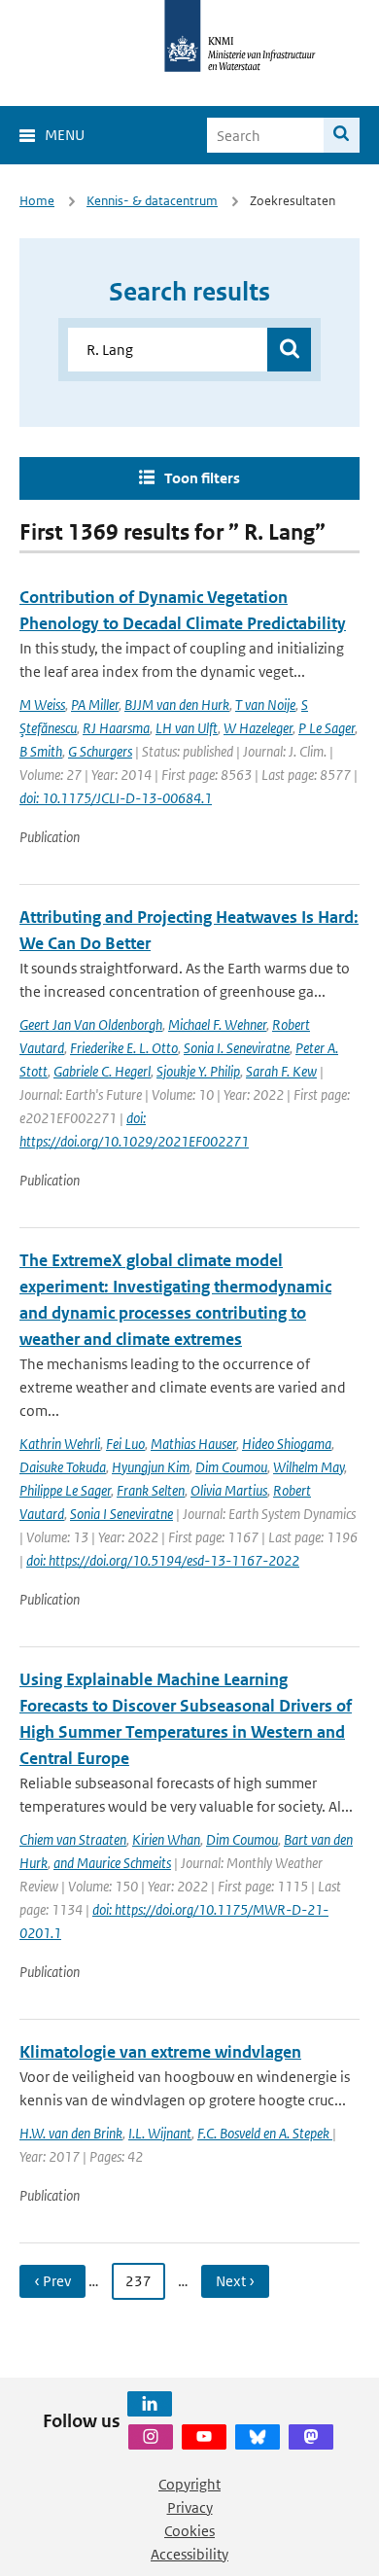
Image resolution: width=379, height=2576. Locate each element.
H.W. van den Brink (71, 2133)
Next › (235, 2281)
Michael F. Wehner (217, 1024)
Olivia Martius (229, 1490)
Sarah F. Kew (281, 1071)
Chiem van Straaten (73, 1839)
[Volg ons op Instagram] (151, 2437)
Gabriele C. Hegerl (102, 1071)
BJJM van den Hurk (177, 705)
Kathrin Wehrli (60, 1444)
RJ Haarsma (116, 728)
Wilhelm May (309, 1467)
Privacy (190, 2507)
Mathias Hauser (193, 1444)
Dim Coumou (231, 1467)
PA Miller (95, 705)
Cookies (189, 2531)
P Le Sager (327, 728)
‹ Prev (52, 2281)
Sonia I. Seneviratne (237, 1048)
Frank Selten (151, 1490)
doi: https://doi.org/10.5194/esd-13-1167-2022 (163, 1560)
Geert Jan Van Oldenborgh (91, 1024)
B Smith (41, 751)
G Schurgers (100, 751)
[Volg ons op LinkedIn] (150, 2404)
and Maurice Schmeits (112, 1863)
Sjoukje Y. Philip (198, 1071)
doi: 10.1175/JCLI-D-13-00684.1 (116, 798)
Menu (65, 135)
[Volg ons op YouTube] (204, 2437)
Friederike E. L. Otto (124, 1048)
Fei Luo (125, 1444)
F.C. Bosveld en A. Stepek (265, 2133)
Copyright (189, 2484)
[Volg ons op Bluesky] (258, 2437)
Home (37, 201)
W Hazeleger (258, 728)
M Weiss (42, 705)
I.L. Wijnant (160, 2133)
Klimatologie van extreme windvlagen (160, 2052)
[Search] (342, 135)
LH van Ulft (187, 728)
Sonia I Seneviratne (121, 1514)
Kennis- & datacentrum (152, 201)
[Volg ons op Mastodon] (311, 2437)
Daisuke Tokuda (63, 1467)
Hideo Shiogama (287, 1444)
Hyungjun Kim (151, 1467)
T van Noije (265, 705)
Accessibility (189, 2554)
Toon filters (202, 478)
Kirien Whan (166, 1839)
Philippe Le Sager (65, 1490)
